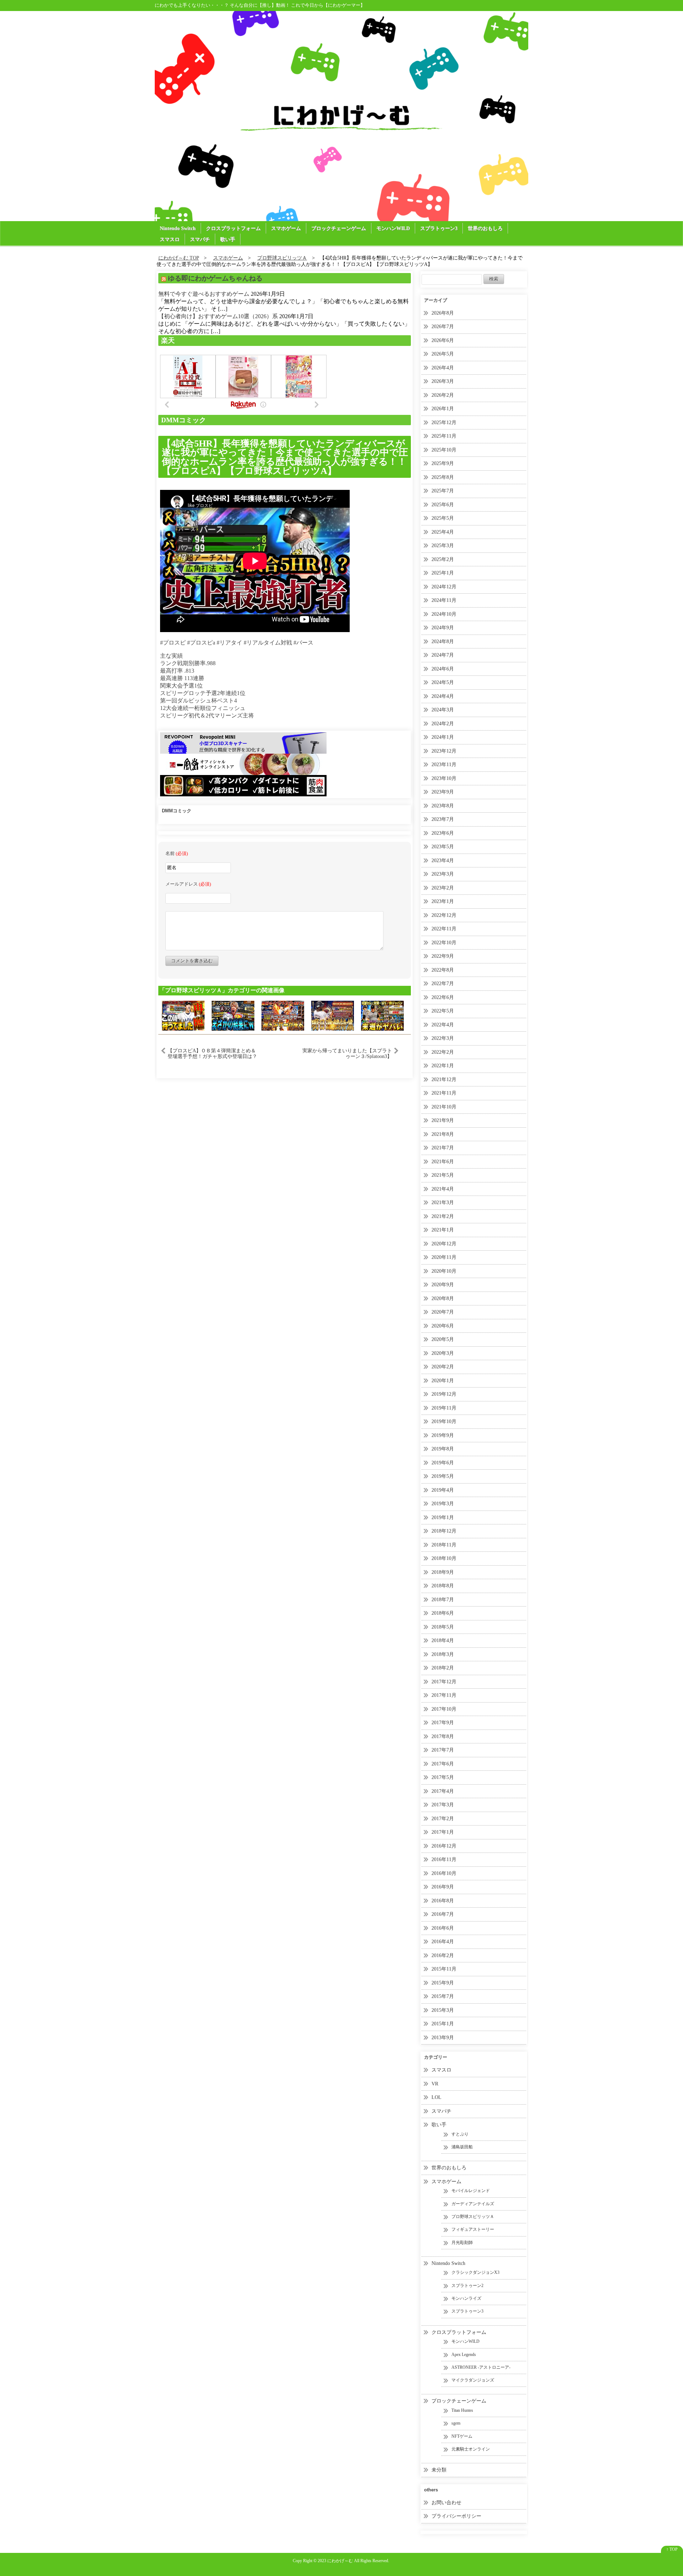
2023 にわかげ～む (335, 2561)
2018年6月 (443, 1613)
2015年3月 (443, 2010)
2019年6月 (443, 1463)
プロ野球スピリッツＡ (473, 2217)
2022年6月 (443, 997)
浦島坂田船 (462, 2147)
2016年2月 (443, 1955)
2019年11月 (444, 1408)
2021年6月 (443, 1162)
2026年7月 (443, 327)
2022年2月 (443, 1052)
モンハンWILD (393, 228)
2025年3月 (443, 546)
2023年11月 (444, 765)
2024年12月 (444, 587)
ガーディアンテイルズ (473, 2204)
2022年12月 (444, 915)
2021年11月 (444, 1093)
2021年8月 (443, 1134)
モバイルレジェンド (471, 2191)
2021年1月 (443, 1230)
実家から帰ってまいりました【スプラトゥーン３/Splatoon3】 (347, 1053)
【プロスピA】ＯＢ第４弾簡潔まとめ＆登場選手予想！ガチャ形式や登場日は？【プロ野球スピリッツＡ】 (212, 1053)
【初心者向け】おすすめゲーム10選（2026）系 (218, 316)
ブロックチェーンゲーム (339, 228)
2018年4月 (443, 1640)
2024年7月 (443, 655)
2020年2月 (443, 1367)
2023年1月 (443, 901)
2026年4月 (443, 368)
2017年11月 (444, 1695)
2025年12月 (444, 423)
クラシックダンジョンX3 (475, 2272)
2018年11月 (444, 1545)
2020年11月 (444, 1257)
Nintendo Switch (178, 228)
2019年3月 (443, 1504)
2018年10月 (444, 1558)
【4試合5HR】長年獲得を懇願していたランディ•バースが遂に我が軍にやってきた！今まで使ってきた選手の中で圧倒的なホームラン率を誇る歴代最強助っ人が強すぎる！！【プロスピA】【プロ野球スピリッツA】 (285, 457)
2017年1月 (443, 1832)
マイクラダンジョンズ (473, 2380)
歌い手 (228, 239)
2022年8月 (443, 970)
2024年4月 (443, 696)
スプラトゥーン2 (467, 2286)
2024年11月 (444, 600)
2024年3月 (443, 710)
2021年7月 (443, 1148)
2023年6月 (443, 833)
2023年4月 (443, 861)
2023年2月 (443, 888)
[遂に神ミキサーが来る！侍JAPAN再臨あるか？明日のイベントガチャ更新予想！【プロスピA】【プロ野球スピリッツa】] (283, 1015)
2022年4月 (443, 1025)
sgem (456, 2423)
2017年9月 (443, 1723)
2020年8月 (443, 1298)
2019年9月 (443, 1435)
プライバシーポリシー (456, 2516)
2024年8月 (443, 642)
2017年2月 (443, 1819)
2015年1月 (443, 2024)
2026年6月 (443, 340)
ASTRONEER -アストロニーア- (481, 2367)
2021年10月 (444, 1107)
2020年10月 (444, 1271)
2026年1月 (443, 409)
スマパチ (200, 239)
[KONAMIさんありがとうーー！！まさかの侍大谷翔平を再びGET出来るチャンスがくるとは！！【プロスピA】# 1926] (183, 1015)
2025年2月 (443, 559)
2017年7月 (443, 1750)
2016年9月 (443, 1887)
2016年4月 (443, 1942)
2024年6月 (443, 669)
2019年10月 (444, 1421)
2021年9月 (443, 1120)
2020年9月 (443, 1285)
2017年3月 (443, 1805)
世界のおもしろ (485, 228)
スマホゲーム (286, 228)
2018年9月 (443, 1572)
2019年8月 (443, 1449)
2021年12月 (444, 1079)
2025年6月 (443, 505)
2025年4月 (443, 532)
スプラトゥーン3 (439, 228)
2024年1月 (443, 737)
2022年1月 (443, 1066)
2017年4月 (443, 1791)
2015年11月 (444, 1969)
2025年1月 (443, 573)
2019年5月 (443, 1476)
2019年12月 (444, 1394)
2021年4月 (443, 1189)
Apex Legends (464, 2355)
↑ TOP (672, 2549)
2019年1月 (443, 1517)
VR (435, 2084)
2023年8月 (443, 806)
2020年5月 (443, 1339)
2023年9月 (443, 792)
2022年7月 (443, 984)
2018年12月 (444, 1531)
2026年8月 (443, 313)
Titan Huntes (462, 2410)
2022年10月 (444, 943)
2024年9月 (443, 628)
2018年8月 (443, 1586)
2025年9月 (443, 463)
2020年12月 (444, 1244)
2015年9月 (443, 1983)
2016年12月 (444, 1846)
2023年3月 (443, 874)
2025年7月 (443, 491)
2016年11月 (444, 1859)
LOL (436, 2097)
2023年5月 (443, 847)
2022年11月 (444, 929)
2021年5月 (443, 1175)
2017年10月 (444, 1709)
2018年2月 (443, 1668)
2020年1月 (443, 1381)
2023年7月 (443, 819)
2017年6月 (443, 1764)
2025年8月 (443, 477)
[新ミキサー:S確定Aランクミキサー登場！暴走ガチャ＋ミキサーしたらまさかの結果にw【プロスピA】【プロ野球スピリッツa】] (233, 1015)
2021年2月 (443, 1216)
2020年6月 (443, 1326)
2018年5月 (443, 1627)
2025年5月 (443, 518)
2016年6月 (443, 1928)
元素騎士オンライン (471, 2449)
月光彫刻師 (462, 2243)
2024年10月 (444, 614)
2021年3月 (443, 1203)
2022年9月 (443, 956)
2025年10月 (444, 450)
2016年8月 (443, 1901)
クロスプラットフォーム (233, 228)
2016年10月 (444, 1873)
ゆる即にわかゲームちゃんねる (215, 278)
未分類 (439, 2470)
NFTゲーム (462, 2436)
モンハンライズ (466, 2298)
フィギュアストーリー (473, 2229)
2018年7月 (443, 1600)
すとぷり (460, 2134)
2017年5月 (443, 1777)
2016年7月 (443, 1914)
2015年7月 (443, 1996)
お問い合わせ (446, 2503)
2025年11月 (444, 436)
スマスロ (170, 239)
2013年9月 (443, 2038)
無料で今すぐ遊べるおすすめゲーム (204, 294)
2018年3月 (443, 1654)
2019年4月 (443, 1490)
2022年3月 (443, 1038)
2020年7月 (443, 1312)
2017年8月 (443, 1736)
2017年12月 (444, 1682)
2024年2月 (443, 724)
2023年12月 (444, 751)
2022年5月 (443, 1011)
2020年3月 (443, 1353)
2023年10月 (444, 778)
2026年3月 (443, 381)
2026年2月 (443, 395)
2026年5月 (443, 354)
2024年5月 (443, 682)
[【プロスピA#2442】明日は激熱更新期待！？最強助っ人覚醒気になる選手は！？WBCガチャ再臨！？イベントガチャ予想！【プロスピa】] (333, 1015)
